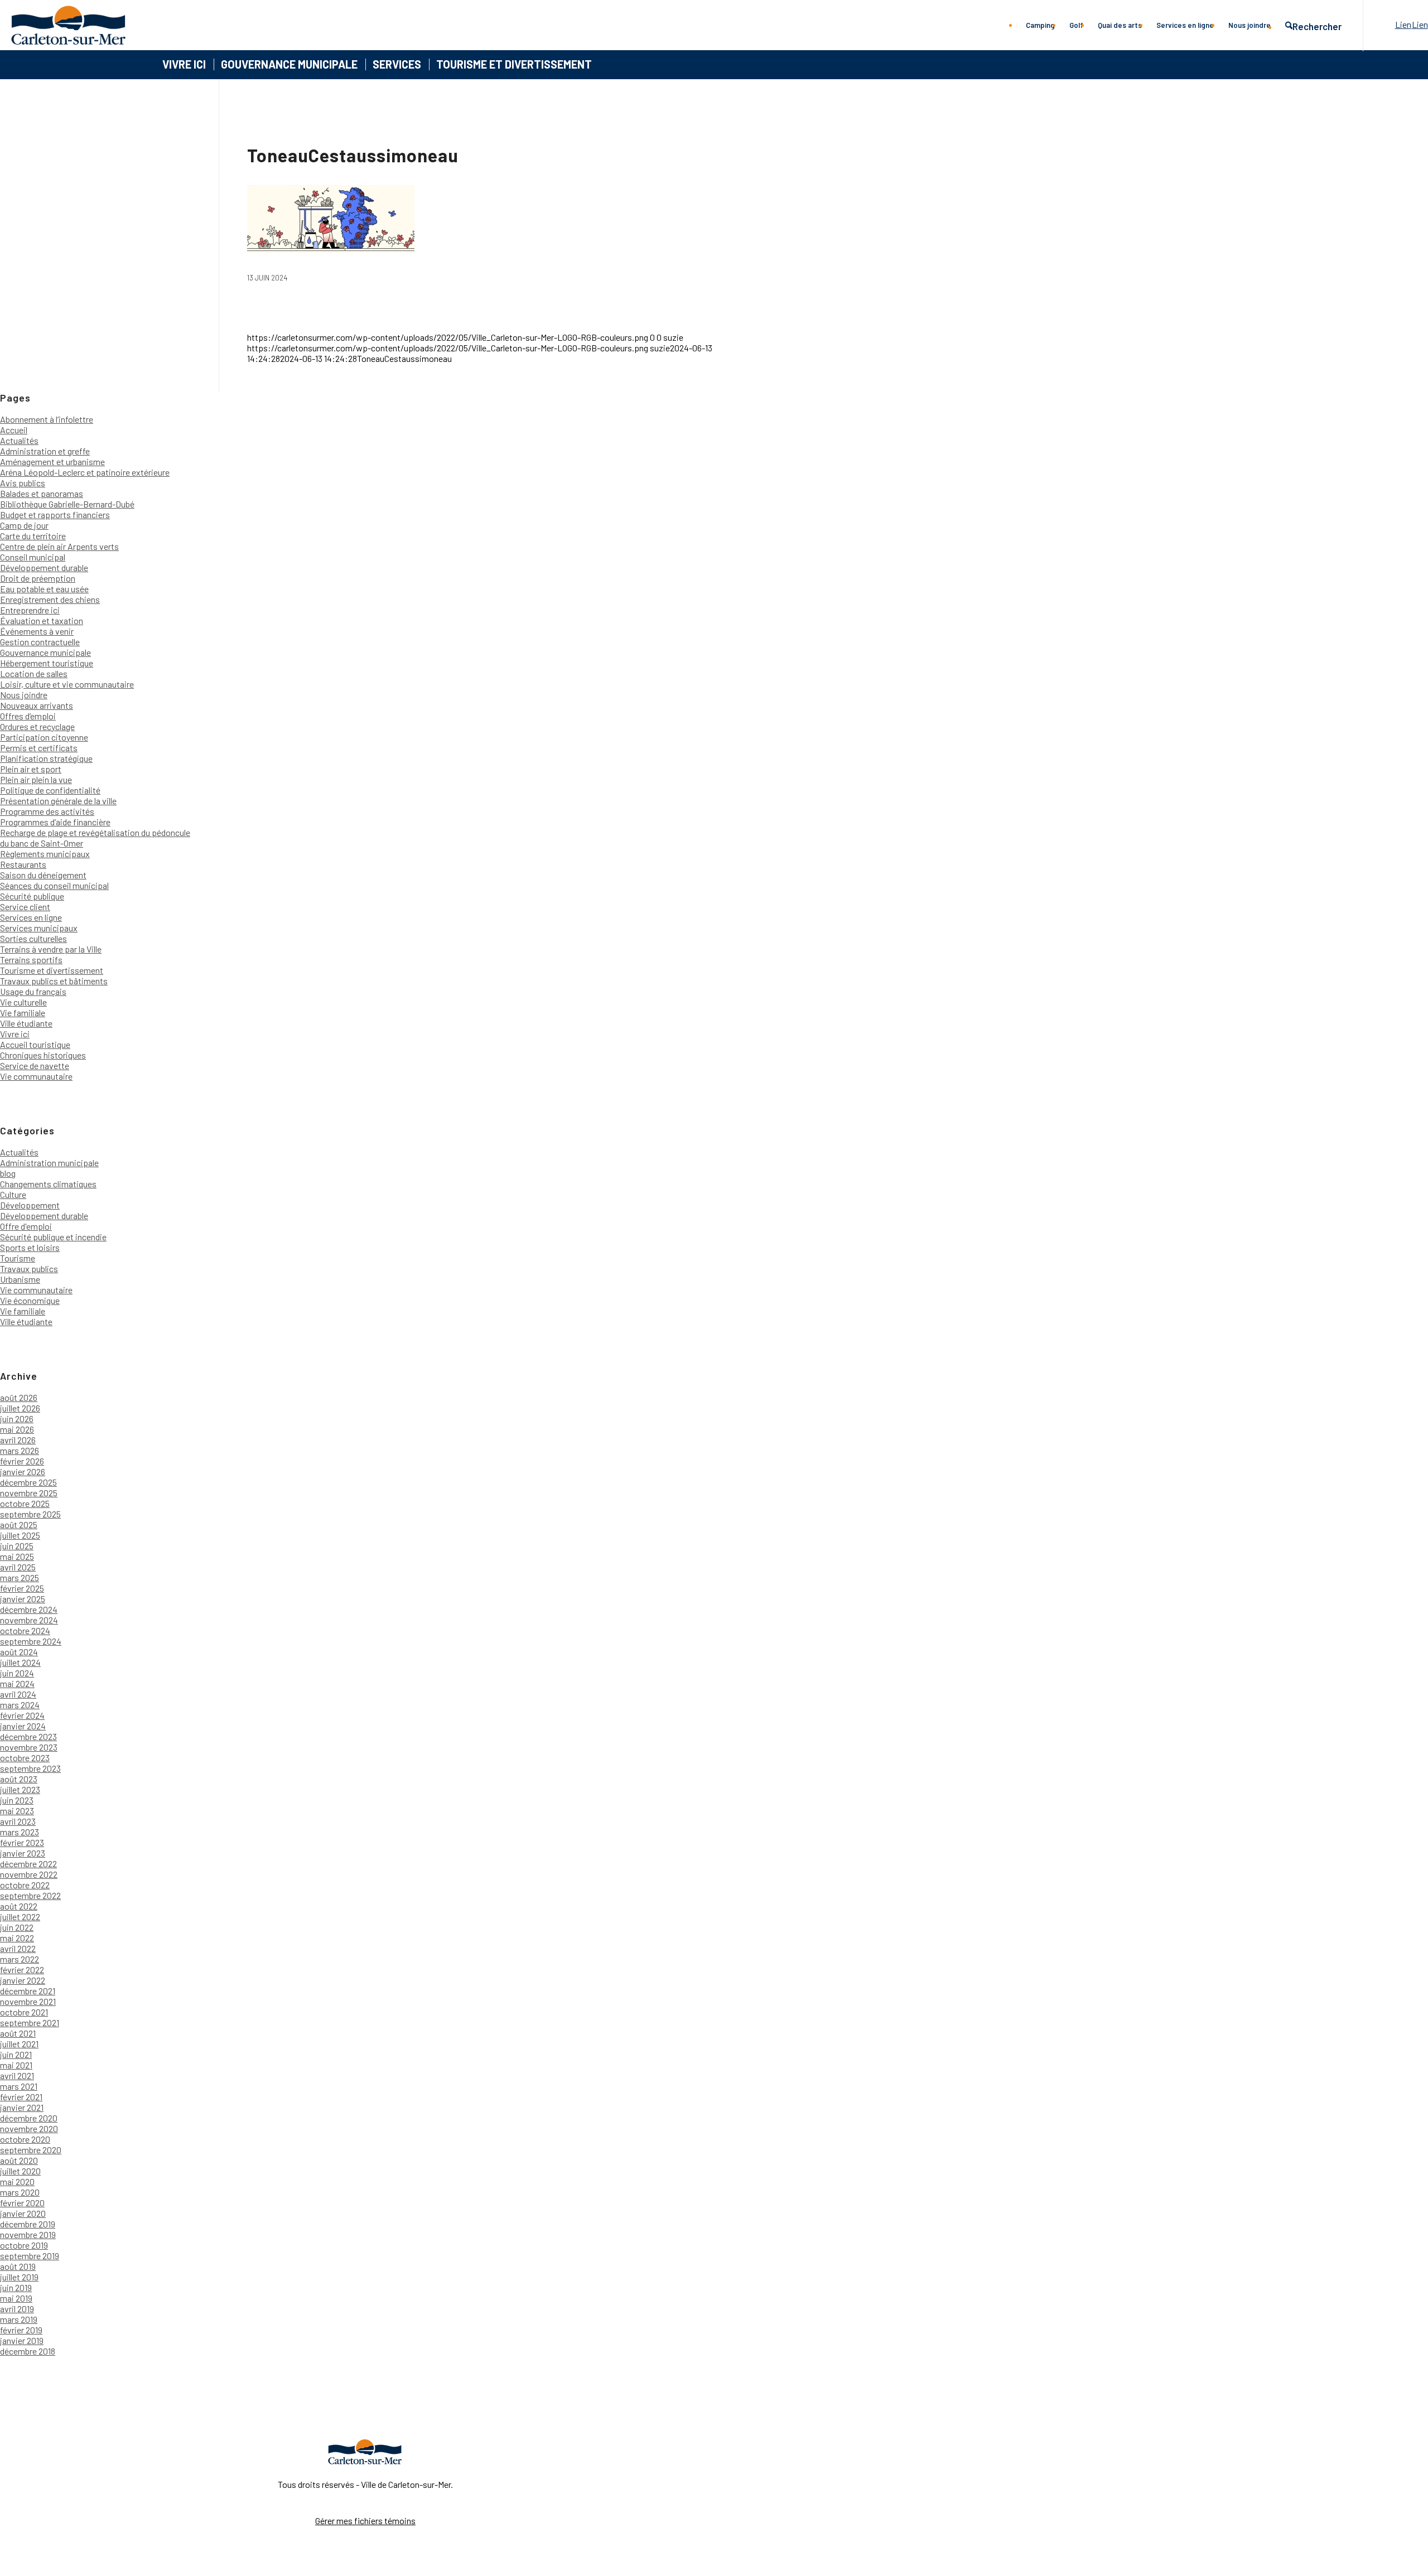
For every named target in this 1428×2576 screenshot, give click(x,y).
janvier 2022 (23, 1980)
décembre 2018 (28, 2351)
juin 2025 (17, 1546)
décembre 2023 (28, 1736)
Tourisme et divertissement (52, 970)
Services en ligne (31, 917)
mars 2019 (19, 2319)
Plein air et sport (31, 769)
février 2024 (22, 1715)
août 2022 (19, 1906)
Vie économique (30, 1300)
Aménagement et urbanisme (52, 461)
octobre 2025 (25, 1503)
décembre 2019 (28, 2224)
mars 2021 (19, 2086)
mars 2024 (20, 1705)
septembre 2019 (30, 2256)
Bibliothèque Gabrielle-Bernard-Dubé (67, 504)
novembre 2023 (29, 1747)
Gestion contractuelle (40, 642)
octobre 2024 (25, 1630)
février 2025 (22, 1588)
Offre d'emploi (26, 1226)
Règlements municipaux (45, 854)
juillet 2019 (19, 2277)
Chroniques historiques (43, 1055)
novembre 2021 (28, 2001)
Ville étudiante (26, 1023)
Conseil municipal (33, 557)
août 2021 (18, 2033)
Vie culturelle (23, 1002)
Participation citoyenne (44, 737)
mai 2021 (16, 2065)
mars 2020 (20, 2192)
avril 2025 (18, 1567)
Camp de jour (24, 525)
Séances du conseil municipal (54, 885)
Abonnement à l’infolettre (47, 419)
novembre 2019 (28, 2234)
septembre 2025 (30, 1514)
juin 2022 (17, 1927)
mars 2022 (20, 1959)
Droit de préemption (38, 578)
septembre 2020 (31, 2150)
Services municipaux (39, 928)
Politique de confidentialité (50, 790)
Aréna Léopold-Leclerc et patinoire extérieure (85, 472)
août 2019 (18, 2266)
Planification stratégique (46, 758)
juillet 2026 (20, 1408)
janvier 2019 (22, 2340)
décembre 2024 (29, 1609)
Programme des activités (47, 811)
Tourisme (18, 1258)
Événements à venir (37, 631)
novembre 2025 (29, 1493)
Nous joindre (24, 695)
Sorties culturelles (33, 938)
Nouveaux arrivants (37, 705)
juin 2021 (16, 2054)
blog (8, 1173)
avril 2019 (17, 2309)
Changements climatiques (48, 1184)
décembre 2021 (28, 1991)
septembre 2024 (31, 1641)
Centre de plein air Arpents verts (59, 546)
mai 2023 (17, 1811)
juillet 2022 (20, 1917)
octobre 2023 (25, 1758)
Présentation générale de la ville (58, 801)
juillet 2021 (19, 2044)
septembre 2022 (30, 1895)
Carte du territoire (33, 536)
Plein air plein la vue (36, 779)
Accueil (14, 430)
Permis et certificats (39, 748)
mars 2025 (20, 1577)
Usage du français (33, 991)
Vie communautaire (36, 1076)
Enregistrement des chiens (50, 599)
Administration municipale (49, 1163)
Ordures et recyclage (37, 726)
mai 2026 (17, 1429)
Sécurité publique (32, 896)
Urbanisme (20, 1279)
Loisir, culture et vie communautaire (67, 684)
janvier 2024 (23, 1726)
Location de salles (34, 673)
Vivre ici (15, 1034)
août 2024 (19, 1652)
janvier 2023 (23, 1853)
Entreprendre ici (30, 610)
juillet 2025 (20, 1535)
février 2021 (21, 2097)
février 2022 (22, 1970)
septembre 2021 (30, 2022)
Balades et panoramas (42, 493)
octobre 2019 (24, 2245)
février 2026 (22, 1461)
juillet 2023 (20, 1789)
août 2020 (19, 2160)
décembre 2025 (28, 1482)
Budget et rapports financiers (55, 514)
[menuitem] (1040, 25)
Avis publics (23, 483)
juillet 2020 (20, 2171)
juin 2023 (17, 1800)
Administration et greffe (45, 451)
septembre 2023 (30, 1768)
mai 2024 (17, 1683)
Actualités (19, 440)
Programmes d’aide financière (55, 822)
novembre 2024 (29, 1620)
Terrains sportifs (31, 960)
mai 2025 (17, 1556)
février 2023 (22, 1842)
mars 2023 (20, 1832)
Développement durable (44, 567)
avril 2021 (17, 2075)
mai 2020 (17, 2181)
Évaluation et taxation (42, 620)
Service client (25, 907)
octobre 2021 (24, 2012)
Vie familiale (23, 1012)
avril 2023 (18, 1821)
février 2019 (21, 2330)
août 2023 (19, 1779)
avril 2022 (18, 1948)
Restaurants (23, 864)
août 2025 (19, 1524)
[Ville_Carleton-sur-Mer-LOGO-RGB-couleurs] (68, 25)
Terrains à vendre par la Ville (51, 949)
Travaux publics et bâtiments (54, 981)
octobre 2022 (25, 1885)
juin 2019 (16, 2287)
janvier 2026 (23, 1471)
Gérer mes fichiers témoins (365, 2521)
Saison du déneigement (43, 875)
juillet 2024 (20, 1662)
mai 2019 (16, 2298)
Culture (13, 1194)
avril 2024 (18, 1694)
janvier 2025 (23, 1599)
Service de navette (35, 1065)
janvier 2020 (23, 2213)
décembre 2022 (28, 1864)
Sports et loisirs (30, 1247)
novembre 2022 (29, 1874)
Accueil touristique (35, 1044)
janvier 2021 (22, 2107)
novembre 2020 (29, 2128)
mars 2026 (20, 1450)
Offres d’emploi (28, 716)
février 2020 (22, 2203)
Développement (30, 1205)
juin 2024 (17, 1673)
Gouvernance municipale (45, 652)
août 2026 (19, 1397)
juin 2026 (17, 1419)
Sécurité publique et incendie (53, 1237)
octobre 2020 (25, 2139)
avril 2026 (18, 1440)
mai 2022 (17, 1938)
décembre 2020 (29, 2118)
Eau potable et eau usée (44, 589)
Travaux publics (29, 1268)
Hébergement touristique (47, 663)
